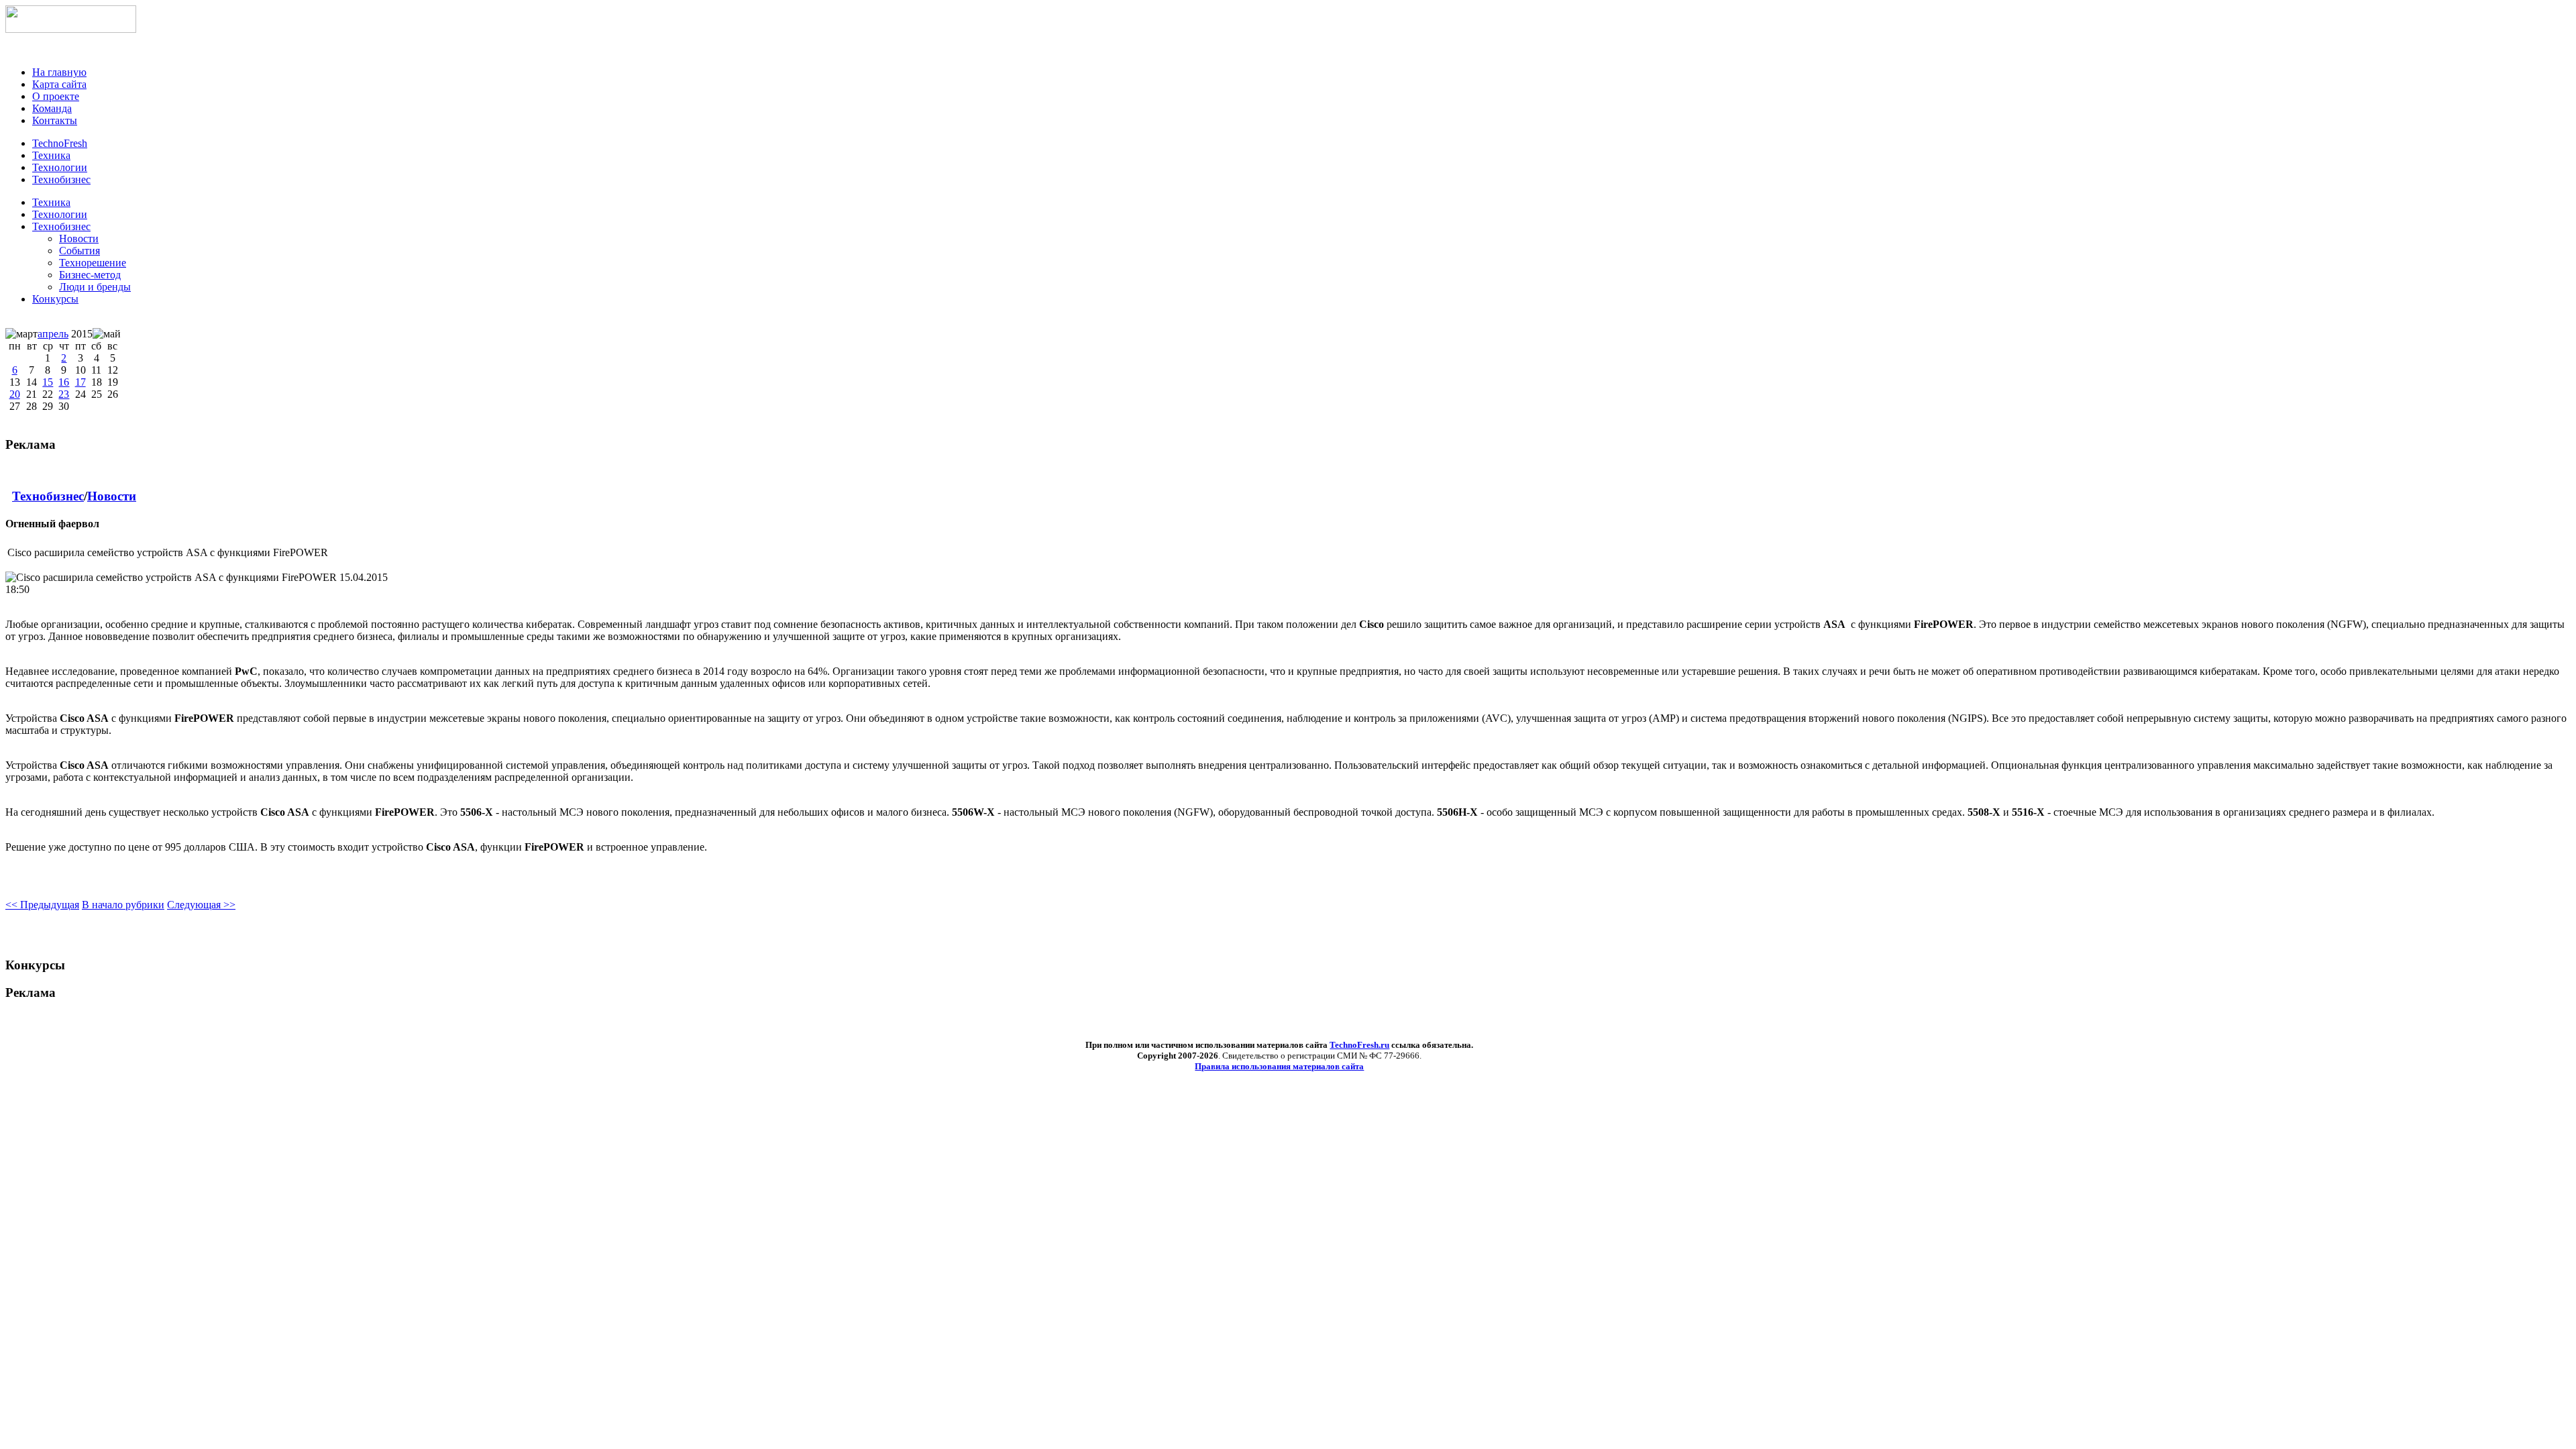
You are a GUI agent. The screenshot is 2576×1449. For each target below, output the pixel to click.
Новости (112, 496)
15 (48, 382)
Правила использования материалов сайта (1279, 1066)
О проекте (56, 96)
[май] (107, 334)
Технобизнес (61, 226)
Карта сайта (59, 84)
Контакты (55, 120)
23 (64, 394)
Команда (52, 108)
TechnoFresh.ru (1359, 1045)
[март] (21, 334)
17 (80, 382)
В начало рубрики (123, 905)
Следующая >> (201, 905)
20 (15, 394)
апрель (53, 334)
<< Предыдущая (42, 905)
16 (64, 382)
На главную (59, 72)
